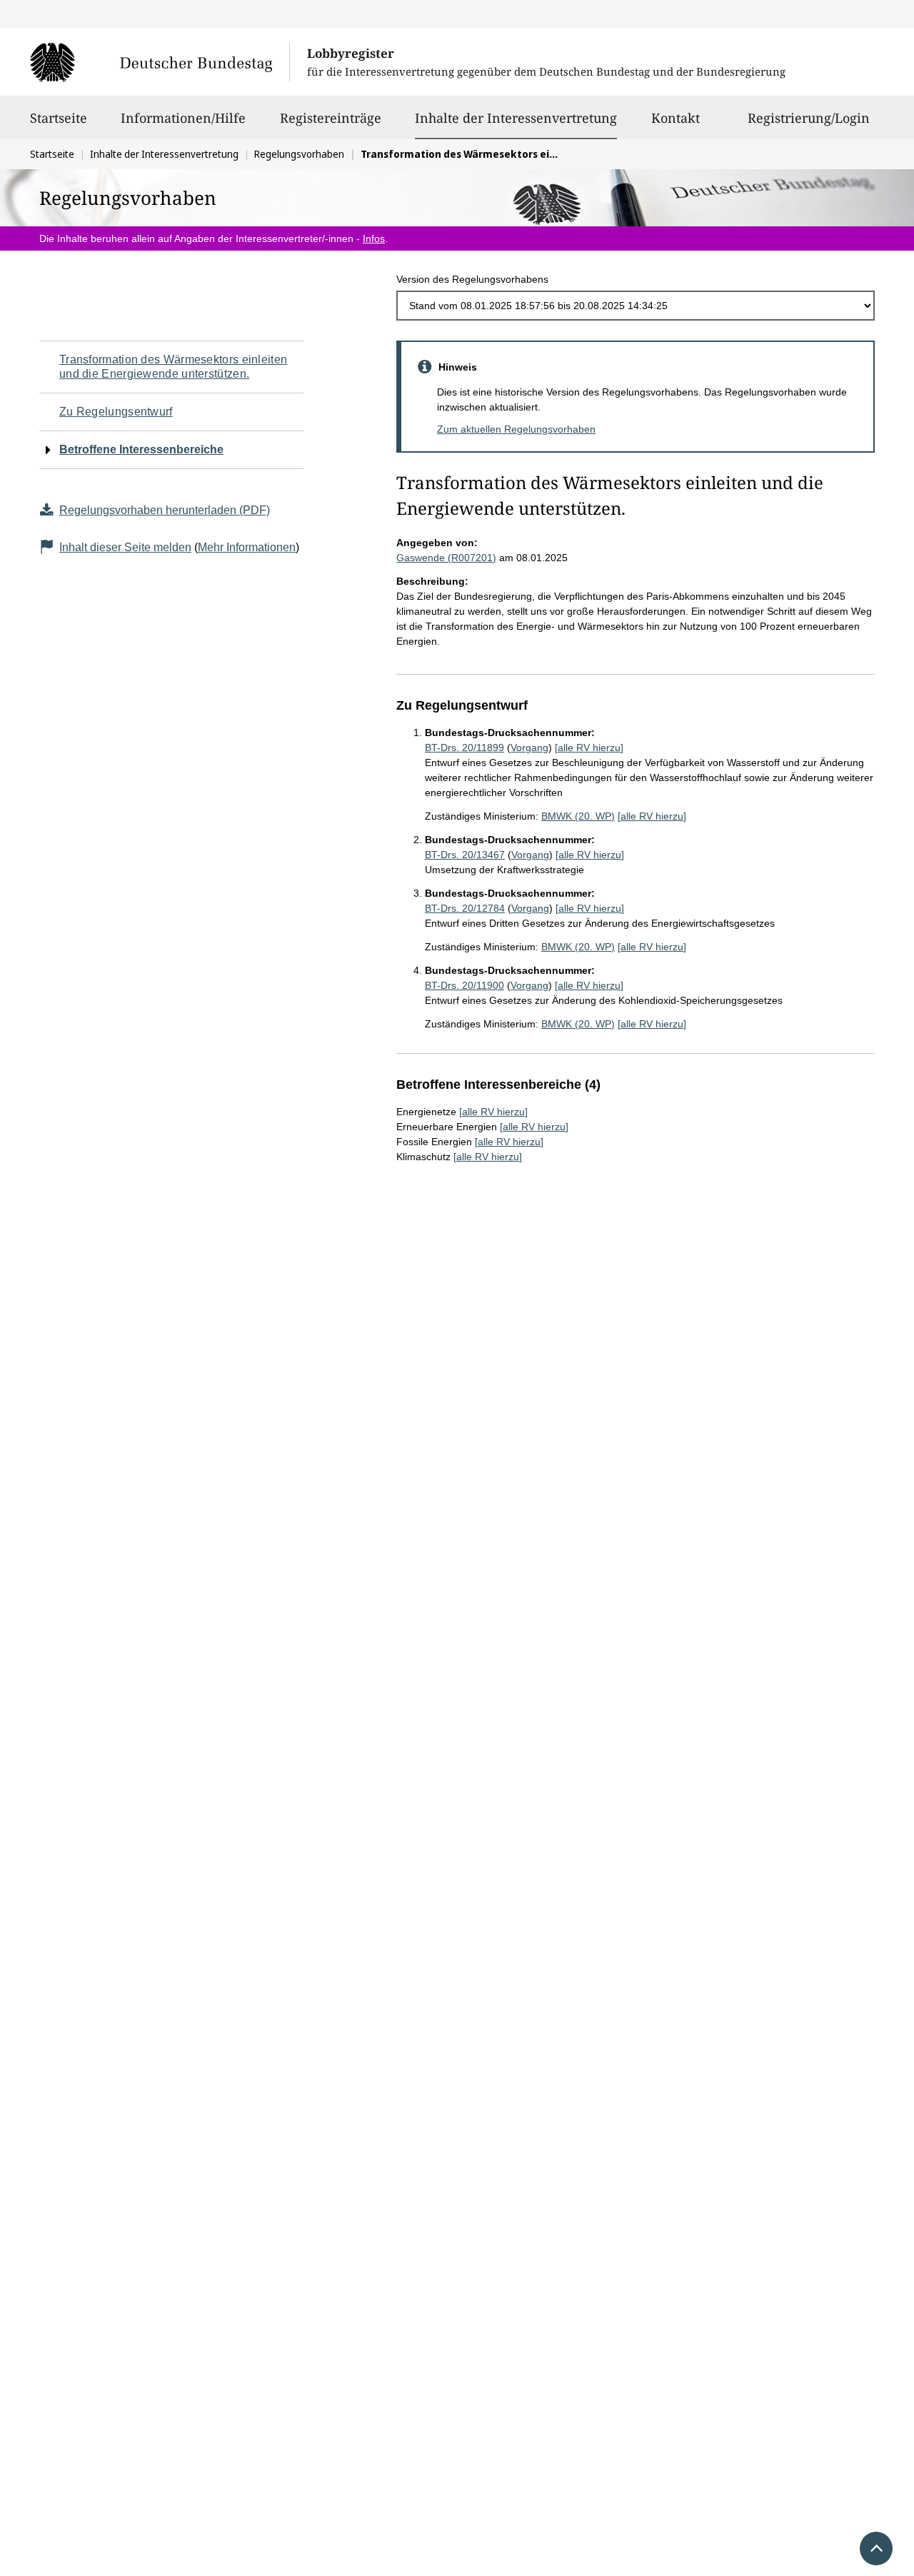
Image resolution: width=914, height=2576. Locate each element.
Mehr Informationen (247, 547)
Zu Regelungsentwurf (116, 412)
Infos (374, 238)
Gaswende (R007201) (446, 558)
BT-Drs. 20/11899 (464, 748)
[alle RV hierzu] (589, 748)
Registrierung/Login (809, 118)
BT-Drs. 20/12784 (465, 908)
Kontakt (676, 118)
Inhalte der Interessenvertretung (516, 117)
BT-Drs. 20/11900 (464, 985)
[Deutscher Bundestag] (160, 62)
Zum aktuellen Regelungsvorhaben (516, 429)
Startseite (59, 118)
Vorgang (529, 748)
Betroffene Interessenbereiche (141, 449)
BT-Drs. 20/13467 (465, 855)
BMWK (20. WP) (578, 816)
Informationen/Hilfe (183, 118)
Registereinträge (331, 118)
